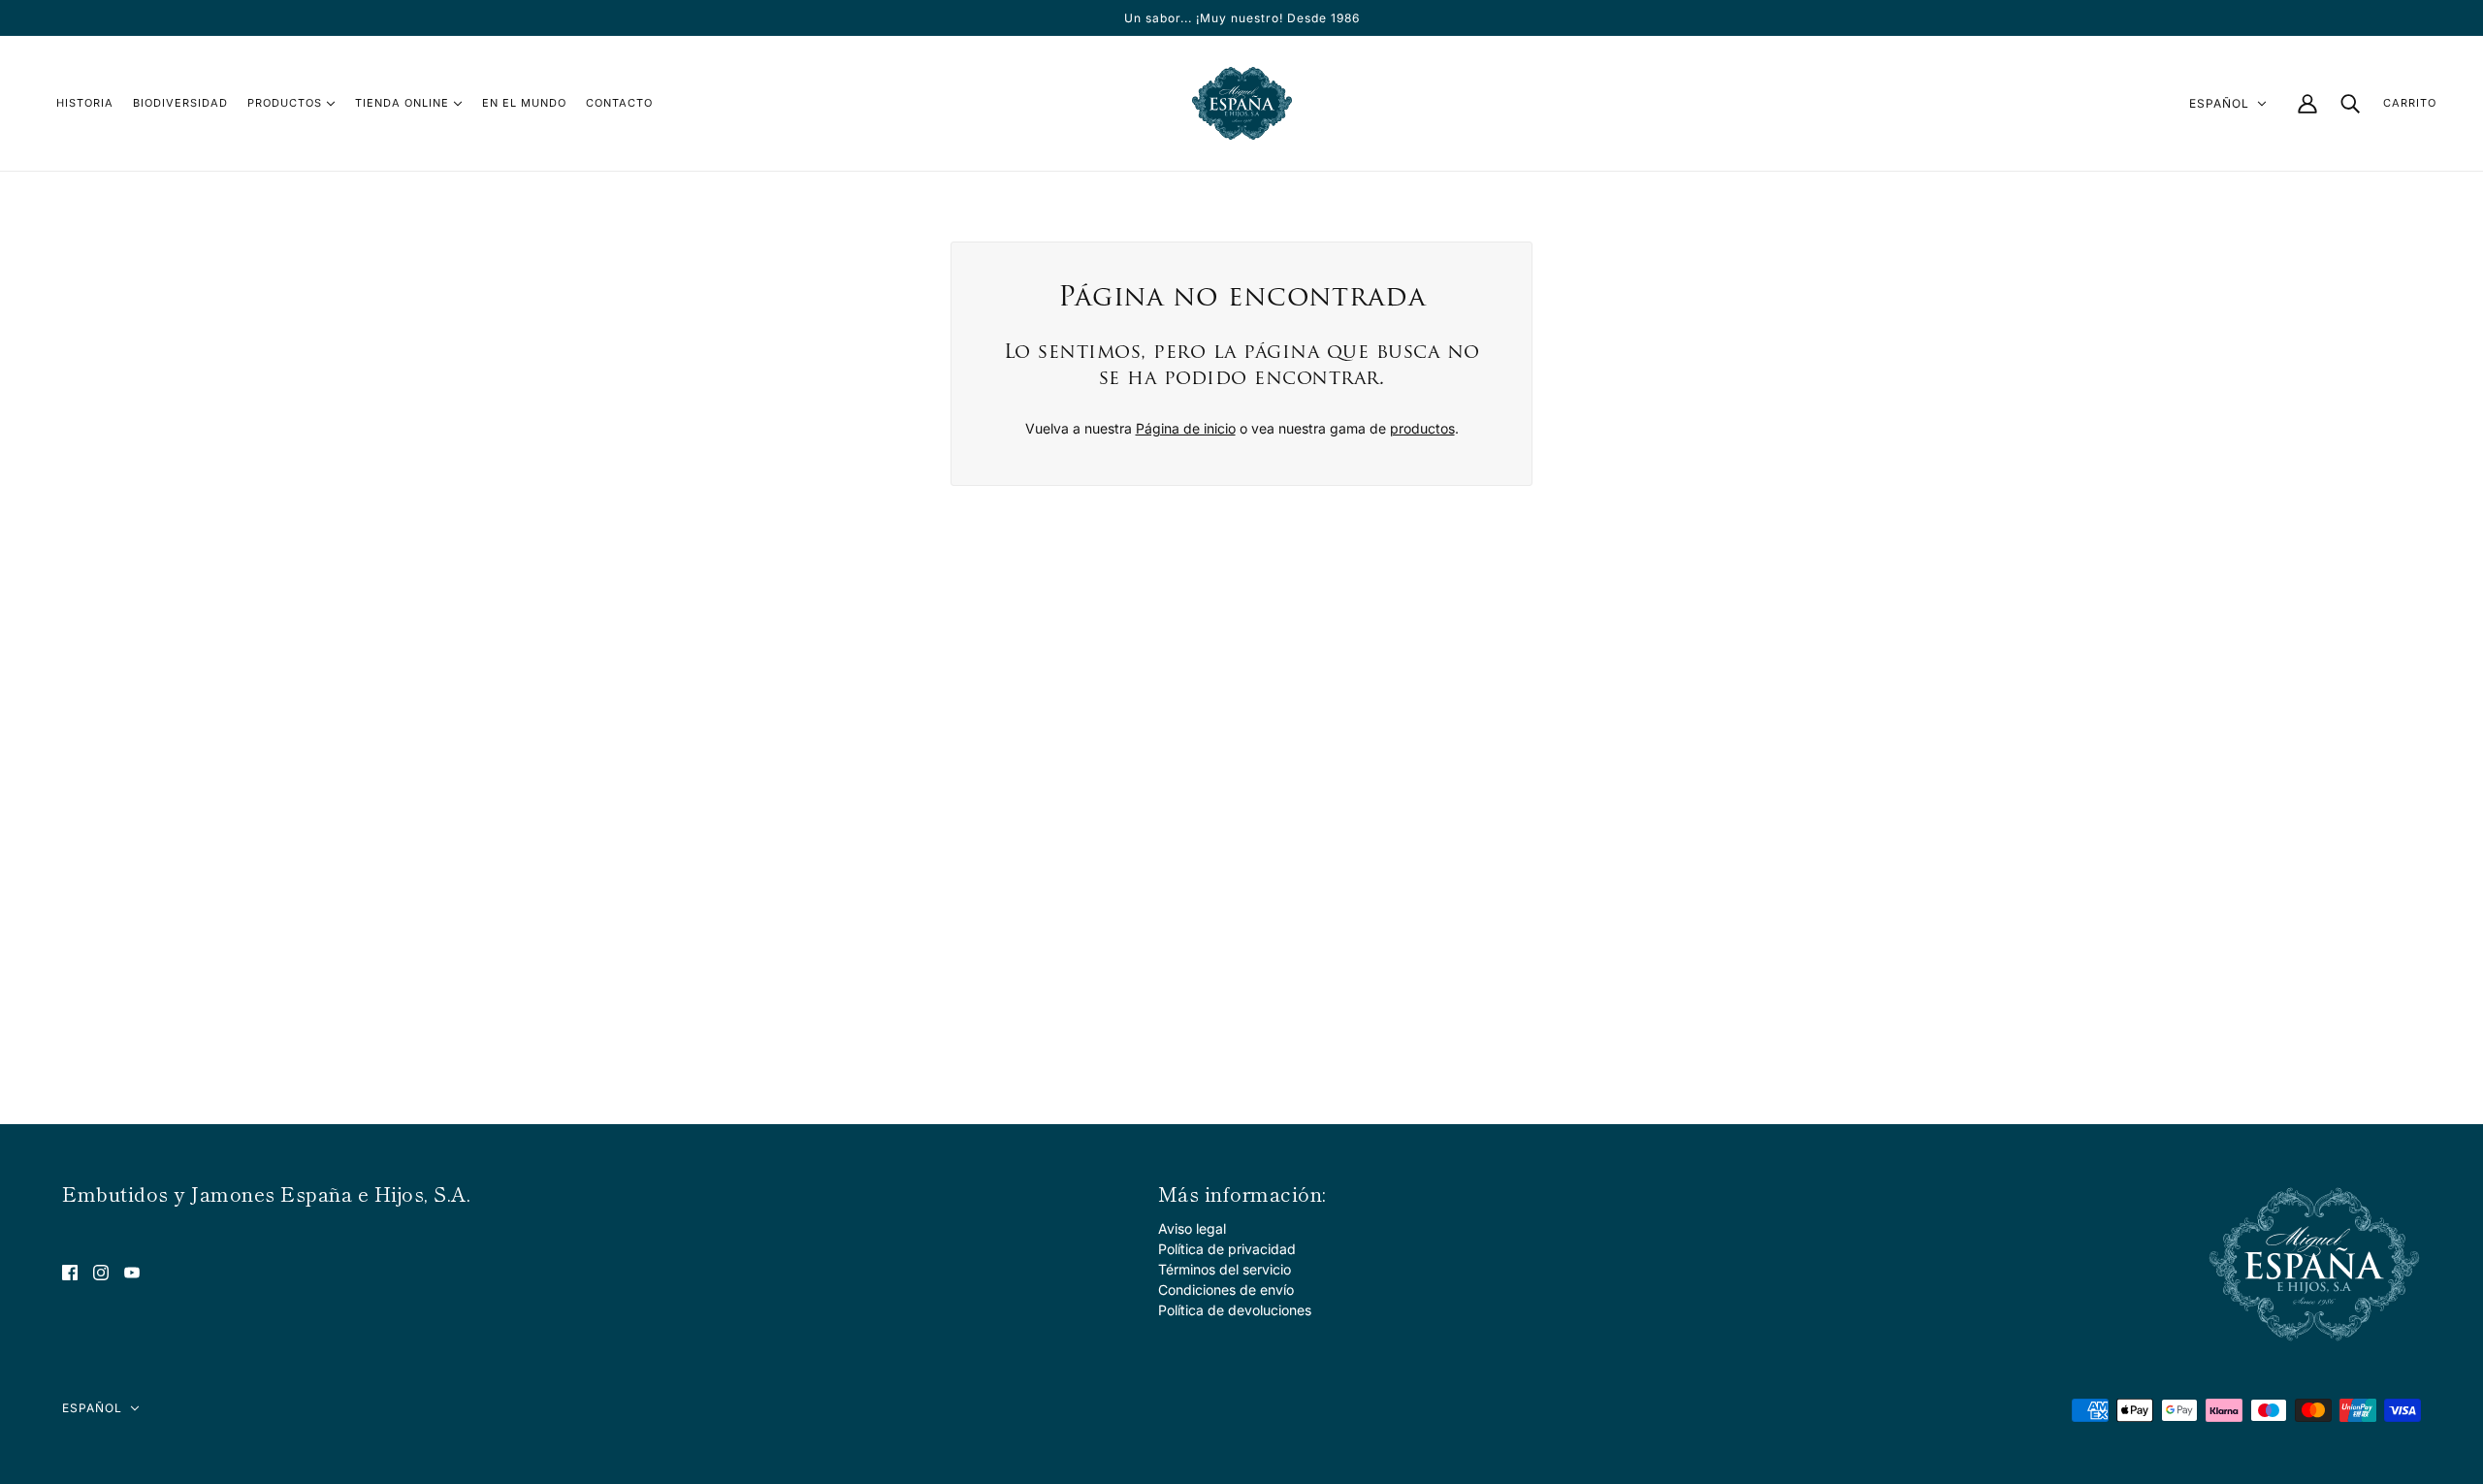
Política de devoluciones (1235, 1310)
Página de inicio (1186, 428)
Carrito (2410, 103)
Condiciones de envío (1226, 1290)
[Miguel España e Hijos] (1242, 103)
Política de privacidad (1227, 1249)
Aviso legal (1192, 1228)
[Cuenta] (2307, 104)
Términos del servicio (1225, 1269)
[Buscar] (2350, 103)
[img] (70, 1271)
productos (1422, 428)
